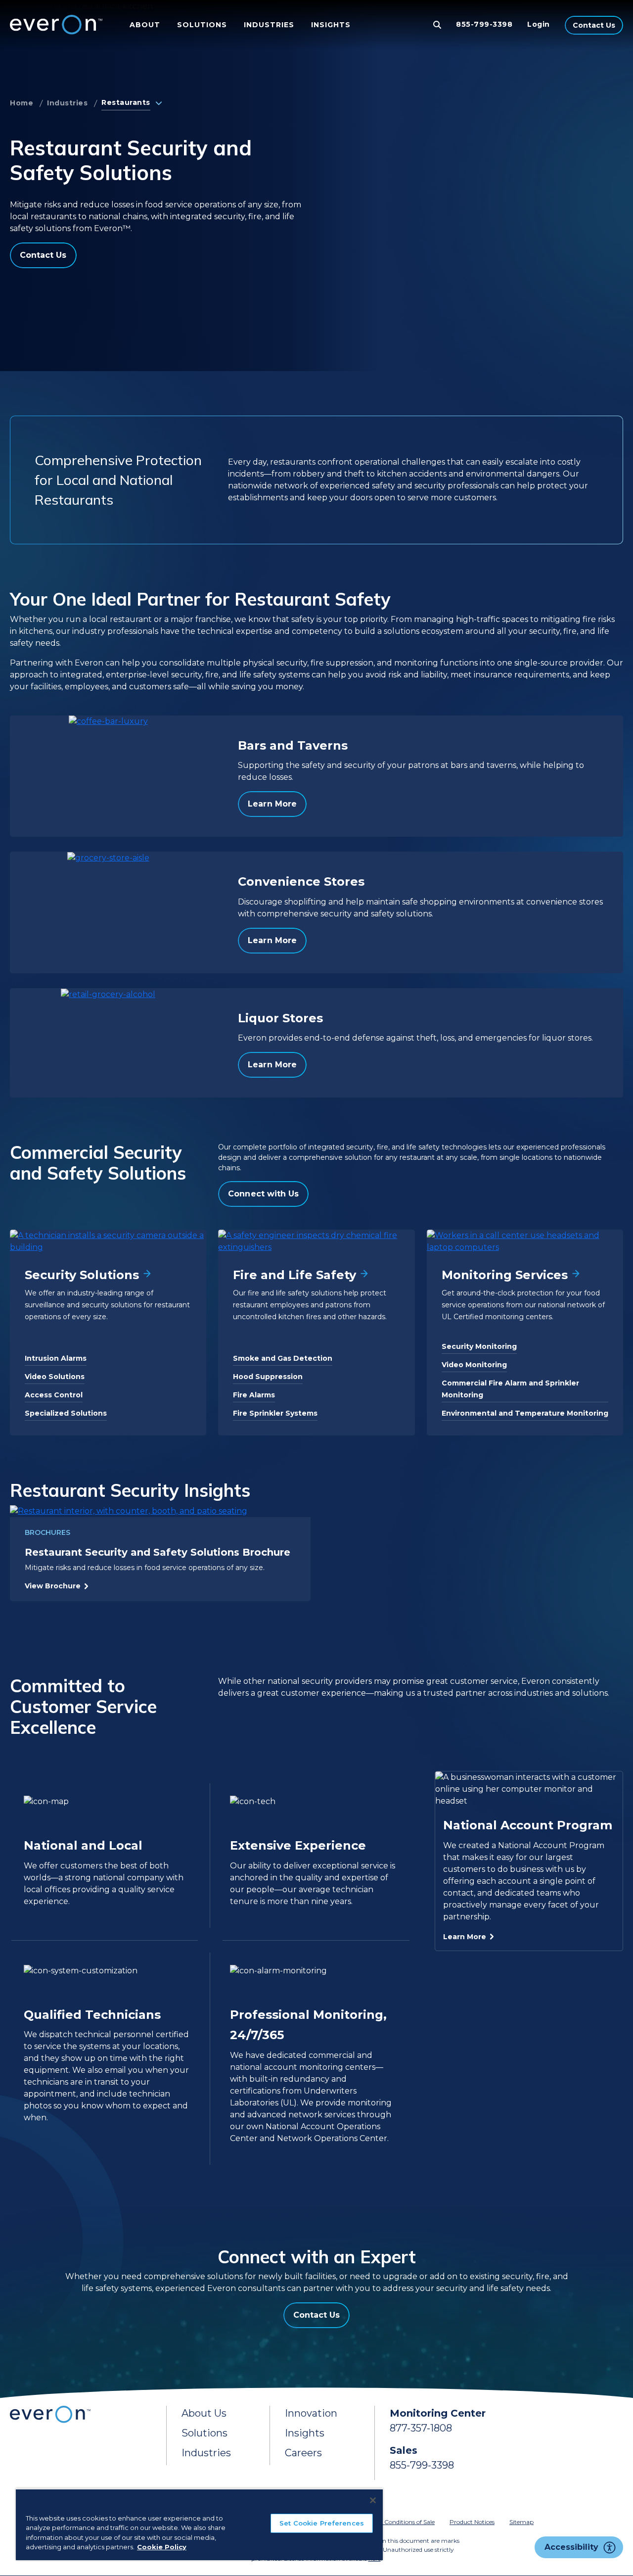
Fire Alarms (254, 1395)
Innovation (311, 2413)
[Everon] (54, 25)
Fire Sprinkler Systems (275, 1413)
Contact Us (594, 25)
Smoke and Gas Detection (283, 1358)
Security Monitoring (479, 1346)
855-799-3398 (484, 24)
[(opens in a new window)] (160, 1511)
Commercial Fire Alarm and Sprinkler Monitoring (510, 1389)
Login (539, 24)
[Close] (373, 2500)
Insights (305, 2433)
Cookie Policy (162, 2547)
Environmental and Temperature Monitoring (525, 1413)
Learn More (272, 804)
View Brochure (53, 1586)
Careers (303, 2453)
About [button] (145, 25)
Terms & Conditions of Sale (397, 2522)
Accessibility (571, 2547)
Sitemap (521, 2522)
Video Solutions (55, 1377)
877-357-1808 (421, 2428)
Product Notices (472, 2522)
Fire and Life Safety (294, 1275)
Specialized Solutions (66, 1413)
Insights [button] (331, 25)
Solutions (204, 2433)
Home (22, 103)
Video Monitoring (474, 1365)
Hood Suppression (268, 1377)
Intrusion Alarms (56, 1358)
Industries (67, 103)
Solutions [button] (202, 25)
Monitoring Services (505, 1275)
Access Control (54, 1395)
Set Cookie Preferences (322, 2523)
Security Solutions (82, 1275)
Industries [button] (269, 25)
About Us (204, 2413)
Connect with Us (263, 1194)
